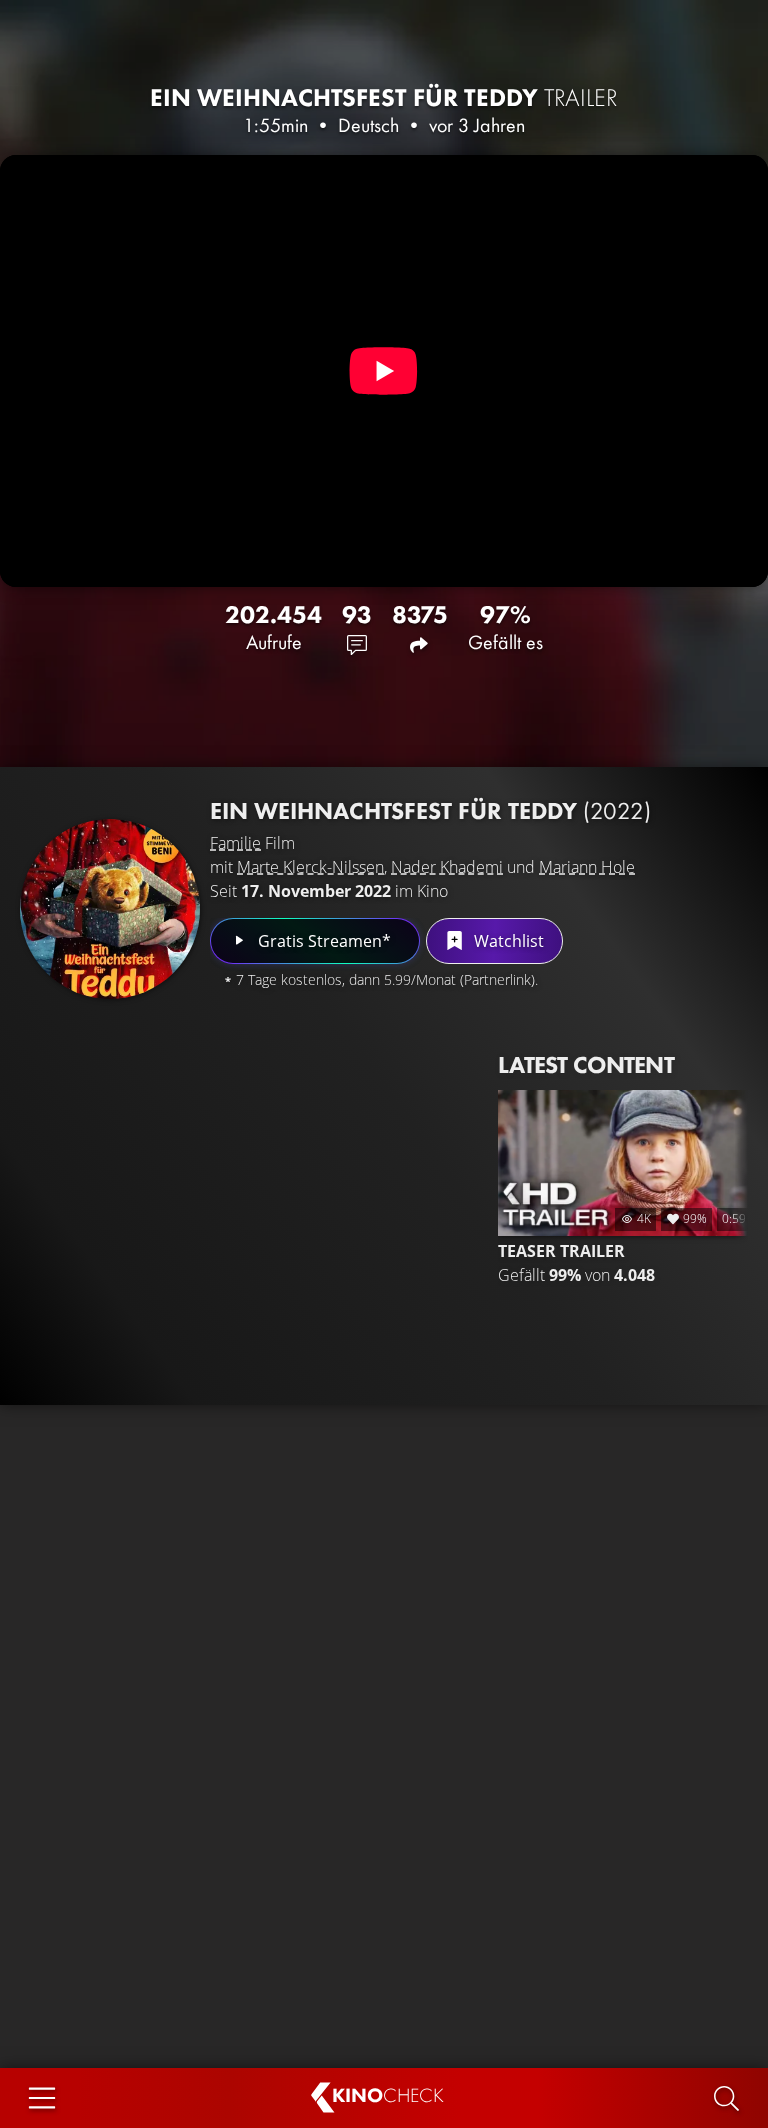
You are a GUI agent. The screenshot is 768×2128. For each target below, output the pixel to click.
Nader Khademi (447, 867)
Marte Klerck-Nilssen (310, 867)
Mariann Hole (587, 867)
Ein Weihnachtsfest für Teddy (384, 97)
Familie (235, 843)
